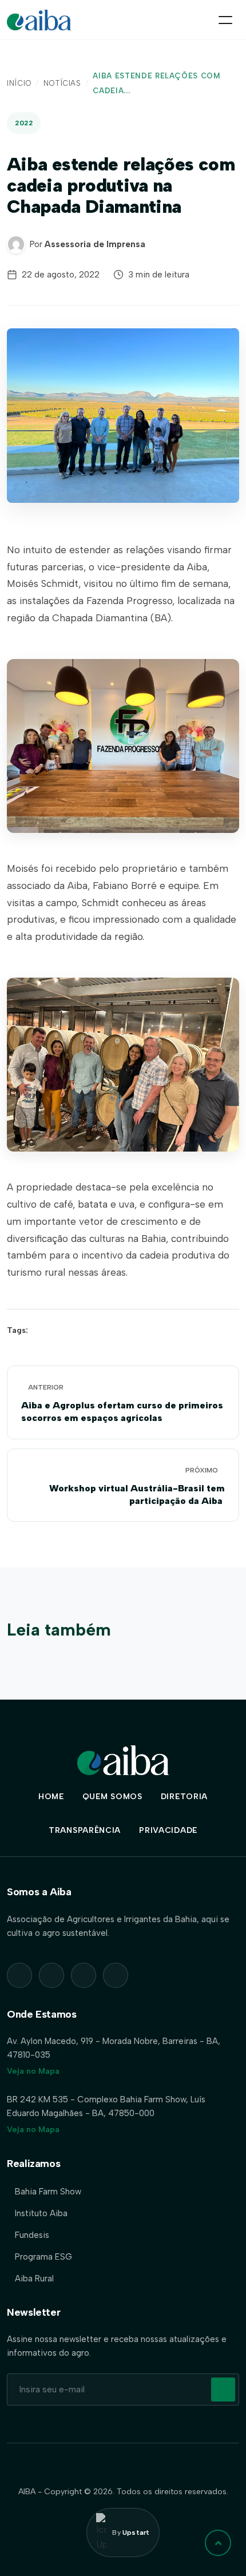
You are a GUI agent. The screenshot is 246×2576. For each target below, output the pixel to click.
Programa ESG (43, 2257)
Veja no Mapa (33, 2071)
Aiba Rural (34, 2279)
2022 (24, 123)
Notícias (62, 83)
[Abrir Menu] (225, 20)
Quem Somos (112, 1797)
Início (19, 83)
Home (51, 1797)
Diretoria (184, 1797)
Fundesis (32, 2235)
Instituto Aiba (41, 2213)
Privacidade (168, 1830)
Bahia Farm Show (48, 2192)
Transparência (85, 1830)
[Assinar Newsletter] (223, 2390)
